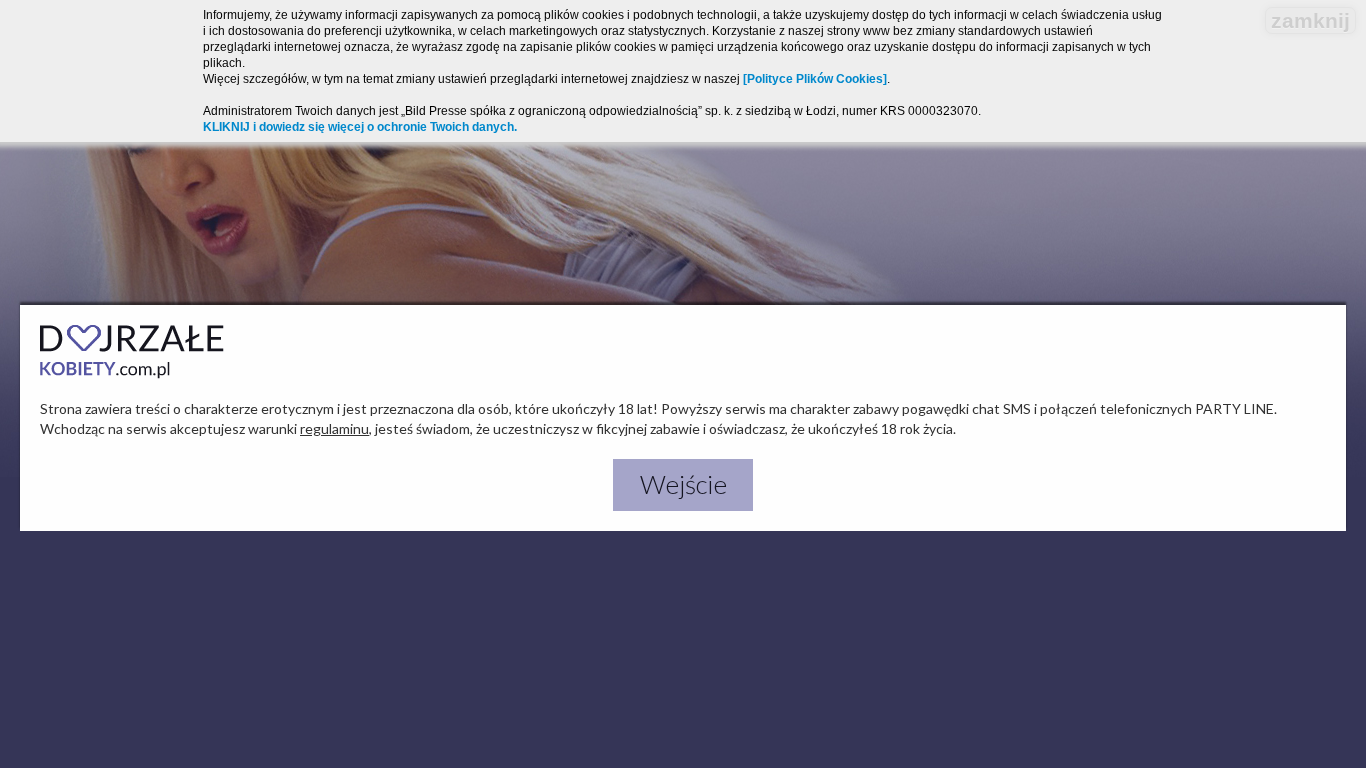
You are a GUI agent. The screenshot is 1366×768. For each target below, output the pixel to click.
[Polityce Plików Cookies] (815, 79)
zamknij (1310, 20)
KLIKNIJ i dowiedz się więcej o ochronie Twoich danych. (360, 127)
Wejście (683, 484)
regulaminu (334, 428)
